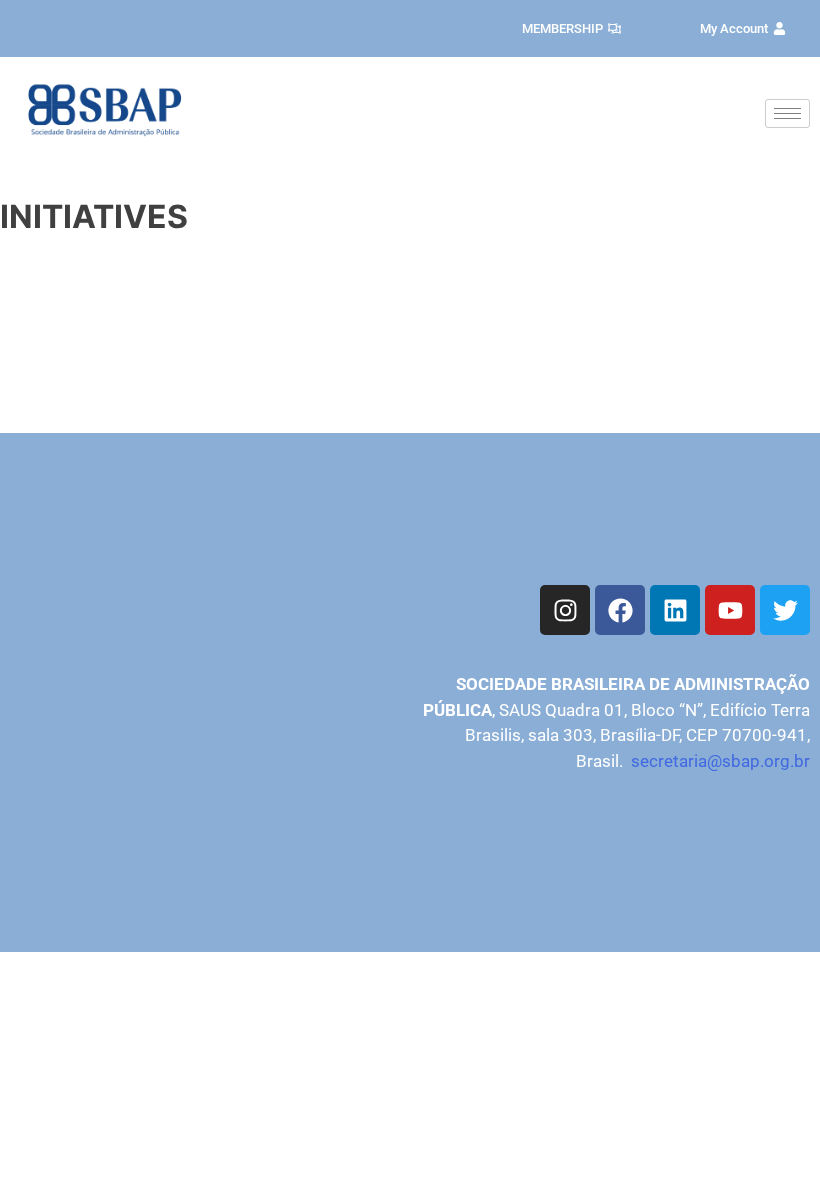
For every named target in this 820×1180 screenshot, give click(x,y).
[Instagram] (565, 610)
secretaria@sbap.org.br (720, 761)
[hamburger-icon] (787, 113)
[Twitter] (785, 610)
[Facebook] (620, 610)
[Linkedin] (675, 610)
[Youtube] (730, 610)
